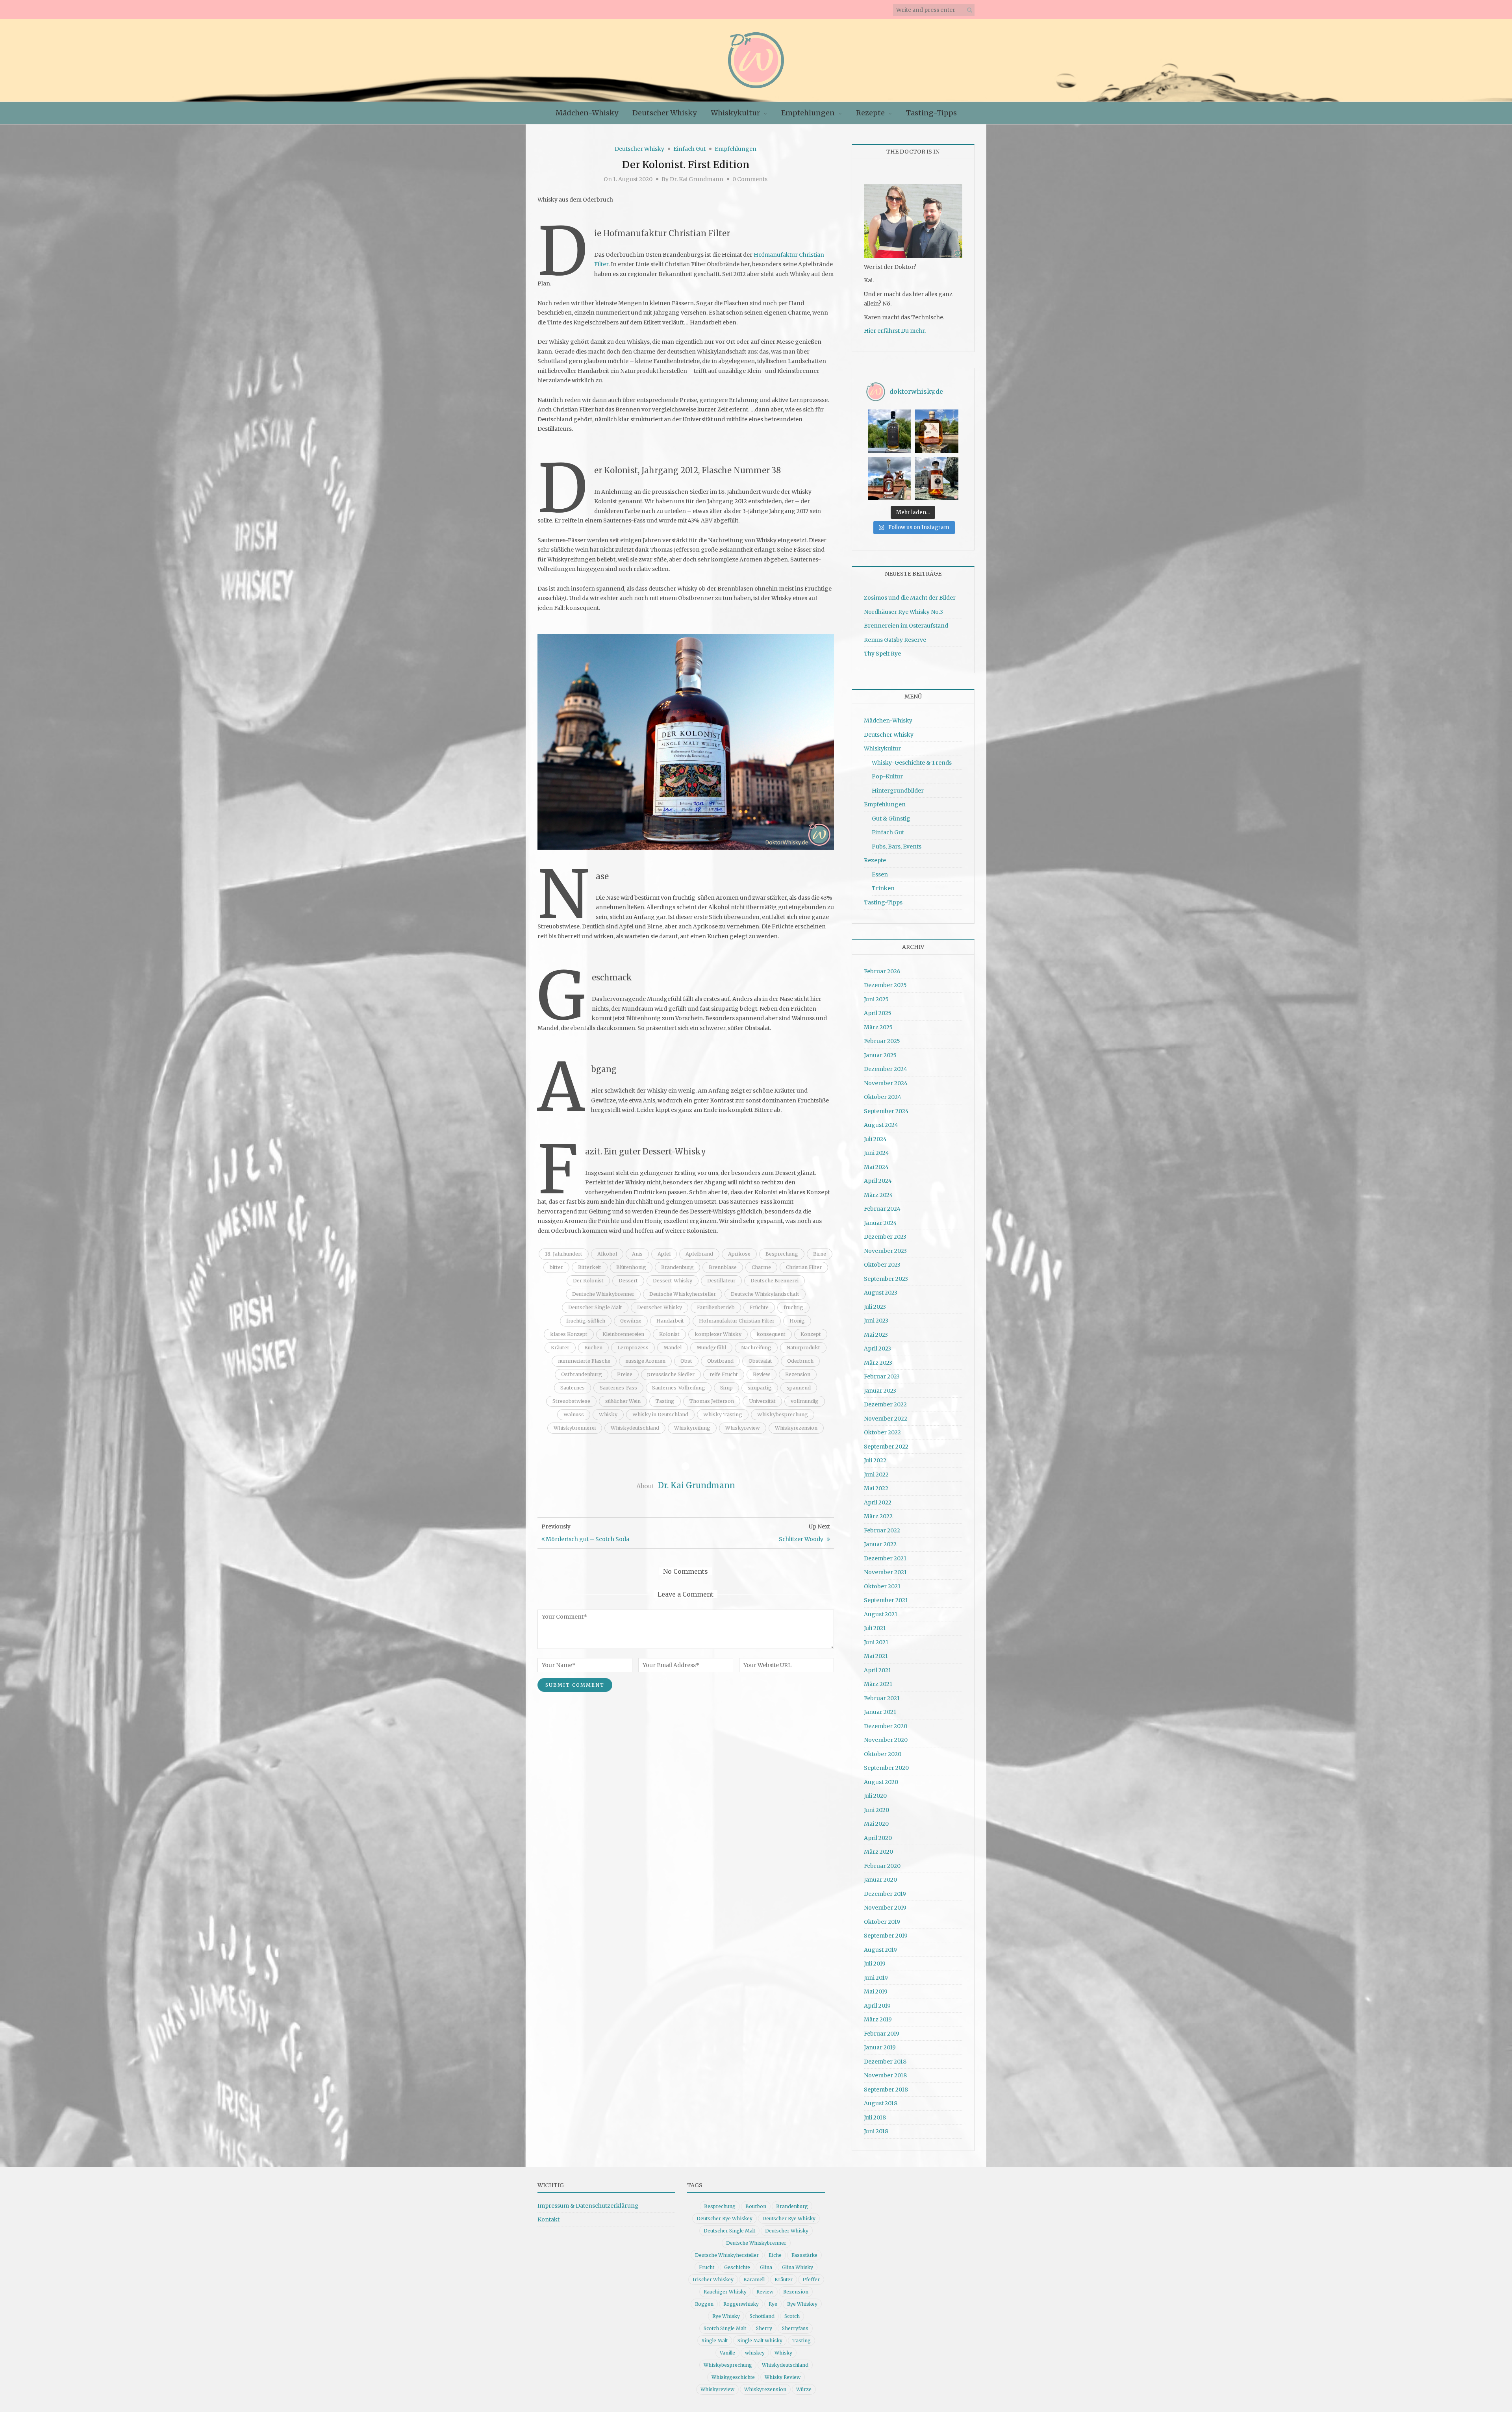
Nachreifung (756, 1348)
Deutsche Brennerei (775, 1281)
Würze (804, 2389)
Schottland (762, 2316)
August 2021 (881, 1614)
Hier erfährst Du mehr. (895, 331)
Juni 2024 (876, 1153)
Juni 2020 (876, 1810)
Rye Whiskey (802, 2304)
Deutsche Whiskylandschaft (765, 1294)
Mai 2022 (876, 1488)
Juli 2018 (875, 2117)
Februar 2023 (882, 1376)
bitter (556, 1267)
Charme (761, 1267)
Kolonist (669, 1334)
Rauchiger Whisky (725, 2292)
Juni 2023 (876, 1321)
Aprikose (739, 1254)
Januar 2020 (880, 1880)
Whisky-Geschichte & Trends (912, 763)
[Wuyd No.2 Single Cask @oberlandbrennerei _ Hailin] (937, 431)
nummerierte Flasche (584, 1361)
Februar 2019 (882, 2034)
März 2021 (878, 1684)
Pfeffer (811, 2280)
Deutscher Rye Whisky (789, 2218)
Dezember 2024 (886, 1069)
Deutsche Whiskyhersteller (683, 1294)
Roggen (704, 2304)
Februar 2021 (882, 1698)
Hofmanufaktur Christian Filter (737, 1321)
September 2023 (886, 1279)
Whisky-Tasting (723, 1414)
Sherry (764, 2328)
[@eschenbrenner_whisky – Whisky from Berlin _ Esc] (937, 478)
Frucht (707, 2267)
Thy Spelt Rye (882, 654)
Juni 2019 (876, 1978)
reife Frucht (724, 1374)
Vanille (727, 2353)
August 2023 (881, 1293)
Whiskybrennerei (575, 1428)
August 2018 (881, 2103)
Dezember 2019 (885, 1894)
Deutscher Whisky (664, 113)
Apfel (664, 1254)
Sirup (726, 1388)
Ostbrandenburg (582, 1374)
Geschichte (737, 2267)
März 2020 (878, 1852)
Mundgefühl (711, 1348)
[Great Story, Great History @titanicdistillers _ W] (889, 431)
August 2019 (880, 1950)
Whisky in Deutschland (660, 1414)
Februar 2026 (882, 971)
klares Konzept (569, 1334)
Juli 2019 (875, 1964)
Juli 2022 (875, 1460)
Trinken (883, 888)
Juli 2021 (875, 1628)
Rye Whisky (726, 2316)
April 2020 (878, 1838)
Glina (766, 2267)
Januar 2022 (880, 1544)
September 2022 (886, 1447)
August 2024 (881, 1125)
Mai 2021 (876, 1656)
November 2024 (886, 1083)
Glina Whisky (798, 2267)
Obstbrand (720, 1361)
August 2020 (881, 1782)
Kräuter (560, 1348)
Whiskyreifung (692, 1428)
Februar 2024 (882, 1209)
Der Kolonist (588, 1281)
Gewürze (631, 1321)
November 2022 (886, 1419)
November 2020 (886, 1740)
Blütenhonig (631, 1267)
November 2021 (885, 1572)
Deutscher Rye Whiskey (724, 2218)
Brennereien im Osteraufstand (906, 626)
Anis (637, 1254)
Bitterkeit (590, 1267)
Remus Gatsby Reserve (895, 640)
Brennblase (723, 1267)
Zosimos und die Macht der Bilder (910, 598)
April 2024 (878, 1181)
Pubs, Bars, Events (897, 847)
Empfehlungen (808, 113)
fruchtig (793, 1307)
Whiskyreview (743, 1428)
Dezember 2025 (885, 985)
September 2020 (886, 1768)
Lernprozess (633, 1348)
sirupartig (760, 1388)
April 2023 (877, 1349)
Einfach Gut (689, 149)
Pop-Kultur (887, 776)
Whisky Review (783, 2377)
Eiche (775, 2255)
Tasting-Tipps (931, 113)
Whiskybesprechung (783, 1414)
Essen (880, 874)
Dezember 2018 (885, 2062)
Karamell (754, 2280)
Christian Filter (804, 1267)
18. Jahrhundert (564, 1254)
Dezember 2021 (885, 1558)
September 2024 (886, 1111)
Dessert (628, 1281)
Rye (773, 2304)
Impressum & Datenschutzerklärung (588, 2206)
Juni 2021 (876, 1642)
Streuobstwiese (571, 1401)
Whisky (608, 1414)
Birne (820, 1254)
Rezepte (870, 113)
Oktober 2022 (882, 1432)
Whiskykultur (735, 113)
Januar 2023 (880, 1391)
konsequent (771, 1334)
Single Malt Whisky (760, 2341)
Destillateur (721, 1281)
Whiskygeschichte (733, 2377)
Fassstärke (804, 2255)
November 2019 (885, 1908)
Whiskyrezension (796, 1428)
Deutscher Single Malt (595, 1307)
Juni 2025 (876, 999)
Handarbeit (670, 1321)
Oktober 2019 (882, 1922)
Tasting (665, 1401)
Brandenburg (677, 1267)
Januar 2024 (880, 1223)
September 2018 (886, 2090)
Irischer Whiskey (713, 2280)
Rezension (798, 1374)
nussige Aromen (645, 1361)
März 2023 (878, 1363)
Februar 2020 (882, 1866)
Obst (686, 1361)
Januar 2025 (880, 1055)
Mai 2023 (876, 1335)
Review (762, 1374)
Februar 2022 (882, 1530)
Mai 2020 (876, 1824)
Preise (625, 1374)
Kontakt (548, 2219)
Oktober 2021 (882, 1586)
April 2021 (877, 1670)
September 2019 (886, 1936)
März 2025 (878, 1027)
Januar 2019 (880, 2047)
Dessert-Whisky (673, 1281)
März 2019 (878, 2019)
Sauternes (573, 1388)
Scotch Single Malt (725, 2328)
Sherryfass (795, 2328)
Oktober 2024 (883, 1097)
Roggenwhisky (741, 2304)
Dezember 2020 (886, 1726)
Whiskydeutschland (635, 1428)
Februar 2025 (882, 1041)
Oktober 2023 (882, 1265)
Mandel (673, 1348)
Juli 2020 (875, 1796)
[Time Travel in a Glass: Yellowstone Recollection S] (889, 478)
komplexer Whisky (718, 1334)
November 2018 (885, 2075)
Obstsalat (760, 1361)
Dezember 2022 (885, 1404)
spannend (799, 1388)
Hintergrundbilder (898, 791)
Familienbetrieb (716, 1307)
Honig (797, 1321)
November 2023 (885, 1251)
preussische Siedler (671, 1374)
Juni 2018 (876, 2131)
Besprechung (782, 1254)
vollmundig (805, 1401)
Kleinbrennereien (623, 1334)
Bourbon (756, 2206)
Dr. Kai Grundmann (697, 179)
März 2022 (878, 1516)
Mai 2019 (876, 1991)
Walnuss (574, 1414)
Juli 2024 (875, 1139)
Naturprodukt (803, 1348)
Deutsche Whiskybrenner (603, 1294)
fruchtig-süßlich (586, 1321)
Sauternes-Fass (618, 1388)
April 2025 (878, 1013)
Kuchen (593, 1348)
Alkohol (607, 1254)
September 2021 (886, 1600)
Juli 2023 (875, 1307)
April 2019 (877, 2006)
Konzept (811, 1334)
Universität (762, 1401)
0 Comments (750, 179)
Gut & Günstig (891, 819)
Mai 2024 (876, 1167)
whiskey (755, 2353)
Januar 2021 (880, 1712)
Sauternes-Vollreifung (679, 1388)
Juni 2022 (876, 1475)
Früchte (759, 1307)
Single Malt (715, 2341)
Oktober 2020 (883, 1754)
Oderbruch (800, 1361)
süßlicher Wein (623, 1401)
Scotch (792, 2316)
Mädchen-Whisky (587, 113)
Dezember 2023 (885, 1237)
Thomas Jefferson (712, 1401)
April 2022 (878, 1502)
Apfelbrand (699, 1254)
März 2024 (878, 1195)
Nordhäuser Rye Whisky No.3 (903, 612)
